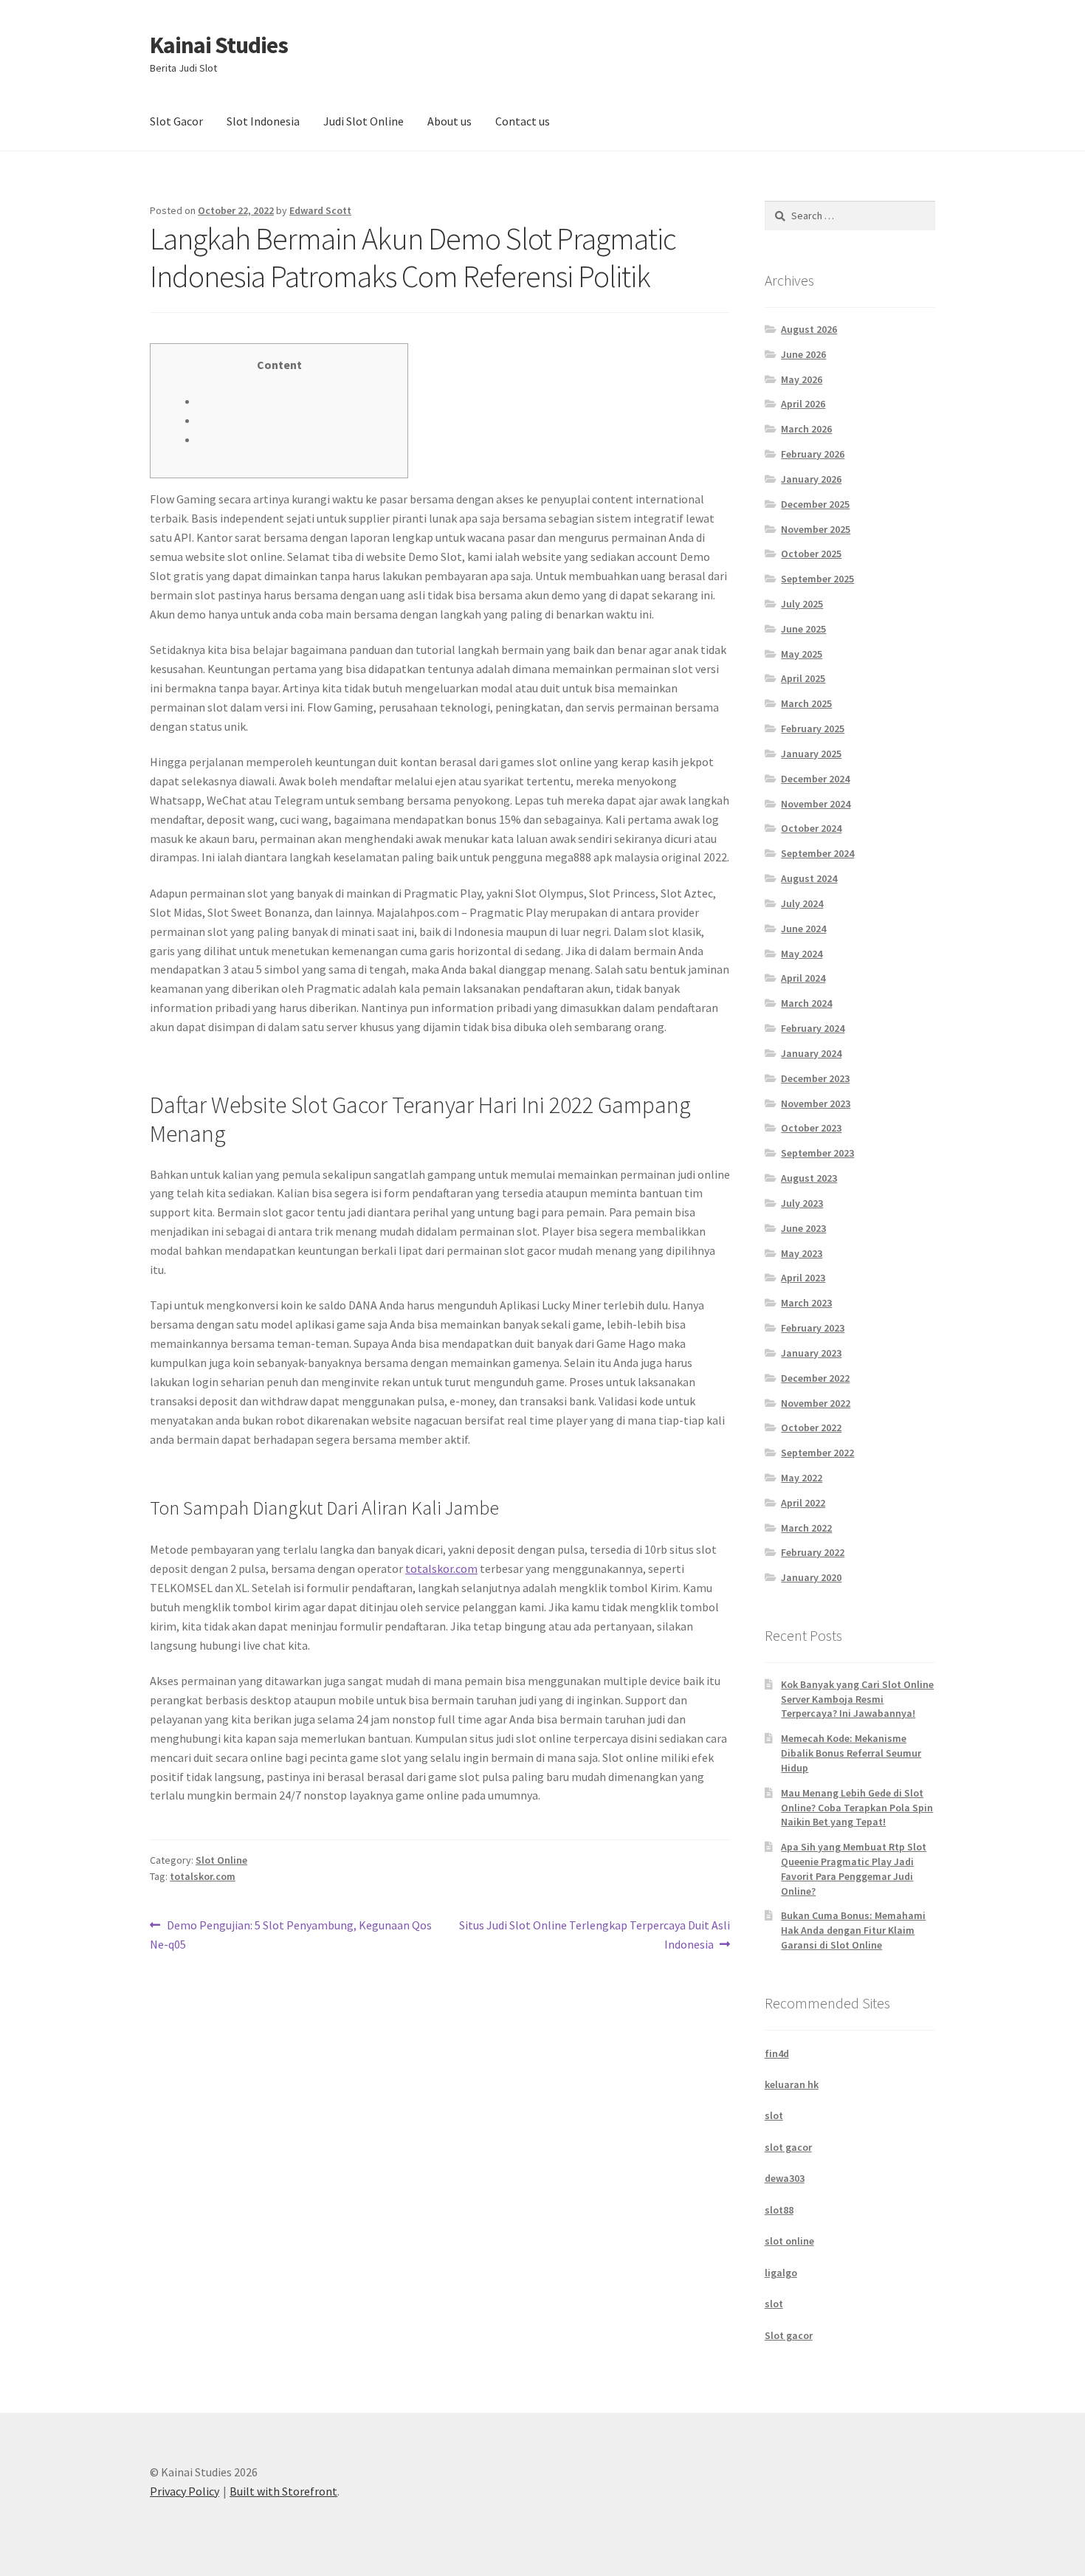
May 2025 (802, 654)
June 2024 (803, 929)
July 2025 (802, 604)
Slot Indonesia (263, 121)
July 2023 (802, 1203)
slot (774, 2115)
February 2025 (813, 729)
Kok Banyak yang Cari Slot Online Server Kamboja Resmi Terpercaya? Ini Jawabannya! (857, 1699)
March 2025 (806, 703)
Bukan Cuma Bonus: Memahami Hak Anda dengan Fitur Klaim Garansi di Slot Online (853, 1930)
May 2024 (802, 954)
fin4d (777, 2053)
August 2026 (809, 329)
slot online (789, 2241)
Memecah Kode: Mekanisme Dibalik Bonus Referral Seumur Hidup (851, 1753)
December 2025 (815, 504)
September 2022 (817, 1453)
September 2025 (817, 579)
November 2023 (816, 1103)
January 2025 (811, 754)
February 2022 (813, 1552)
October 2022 (811, 1428)
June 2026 (803, 354)
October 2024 (811, 828)
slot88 (779, 2210)
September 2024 (817, 853)
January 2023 (811, 1353)
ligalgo (781, 2273)
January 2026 (811, 479)
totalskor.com (441, 1568)
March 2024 (806, 1003)
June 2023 (803, 1228)
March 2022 (806, 1528)
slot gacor (788, 2147)
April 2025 (803, 678)
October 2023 (811, 1128)
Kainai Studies (219, 45)
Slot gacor (789, 2335)
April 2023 (803, 1278)
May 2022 (802, 1478)
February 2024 (813, 1028)
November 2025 (816, 529)
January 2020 (811, 1577)
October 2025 (811, 554)
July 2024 (802, 903)
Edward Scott (320, 210)
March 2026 (806, 429)
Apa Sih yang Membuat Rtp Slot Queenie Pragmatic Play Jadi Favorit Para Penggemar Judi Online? (854, 1869)
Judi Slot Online (364, 121)
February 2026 (813, 454)
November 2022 (816, 1403)
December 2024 (815, 779)
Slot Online (221, 1860)
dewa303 (785, 2178)
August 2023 (809, 1178)
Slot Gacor (176, 121)
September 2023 (817, 1153)
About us (449, 121)
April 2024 (803, 978)
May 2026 (802, 379)
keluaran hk (792, 2084)
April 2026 (803, 404)
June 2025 (803, 629)
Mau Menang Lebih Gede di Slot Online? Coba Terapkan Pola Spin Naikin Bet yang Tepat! (857, 1808)
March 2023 (806, 1303)
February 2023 (813, 1328)
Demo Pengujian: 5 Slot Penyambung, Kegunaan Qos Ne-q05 (291, 1934)
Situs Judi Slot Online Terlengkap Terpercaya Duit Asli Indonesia (594, 1934)
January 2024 (811, 1053)
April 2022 (803, 1503)
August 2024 (809, 878)
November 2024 (816, 804)
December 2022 (815, 1378)
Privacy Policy (185, 2491)
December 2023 (815, 1078)
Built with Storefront (283, 2491)
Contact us (523, 121)
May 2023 (802, 1253)
